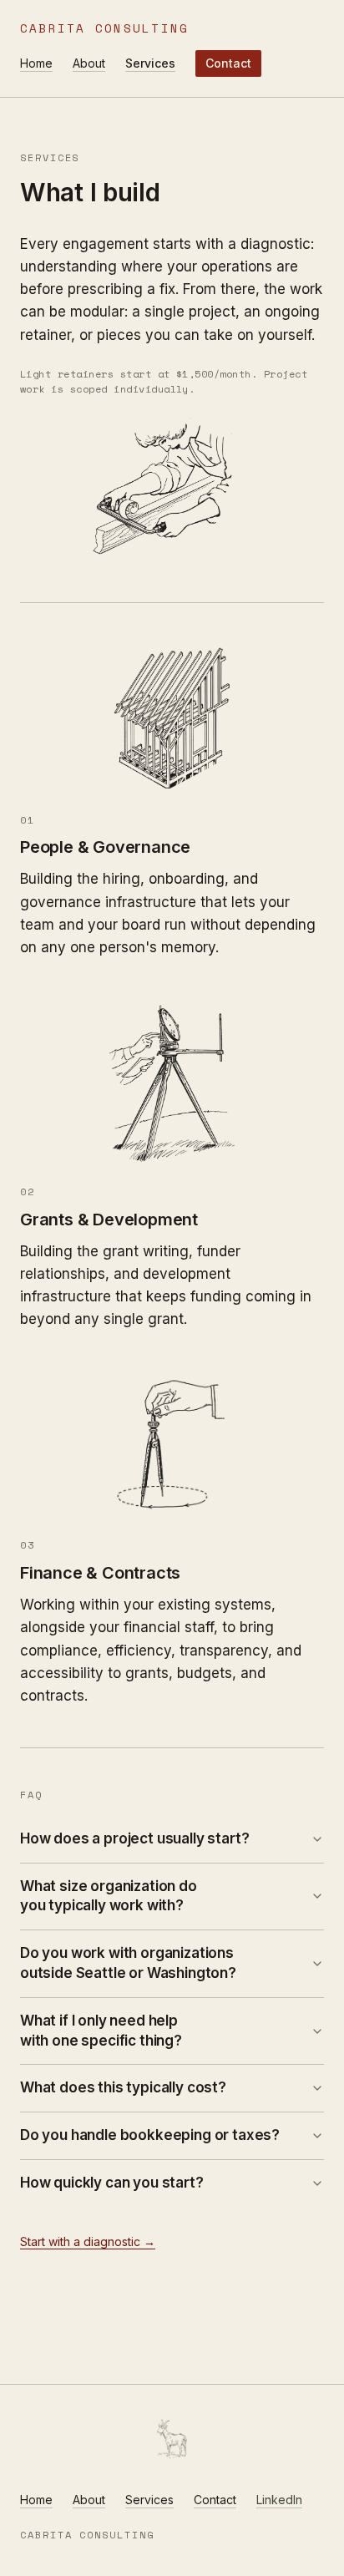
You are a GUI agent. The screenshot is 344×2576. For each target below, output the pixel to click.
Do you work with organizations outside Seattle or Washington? (128, 1963)
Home (36, 63)
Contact (228, 63)
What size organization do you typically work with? (109, 1896)
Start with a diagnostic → (88, 2241)
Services (150, 63)
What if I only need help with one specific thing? (101, 2031)
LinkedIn (279, 2500)
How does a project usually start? (134, 1838)
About (89, 63)
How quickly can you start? (112, 2183)
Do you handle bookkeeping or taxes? (150, 2135)
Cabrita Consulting (104, 28)
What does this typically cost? (123, 2087)
